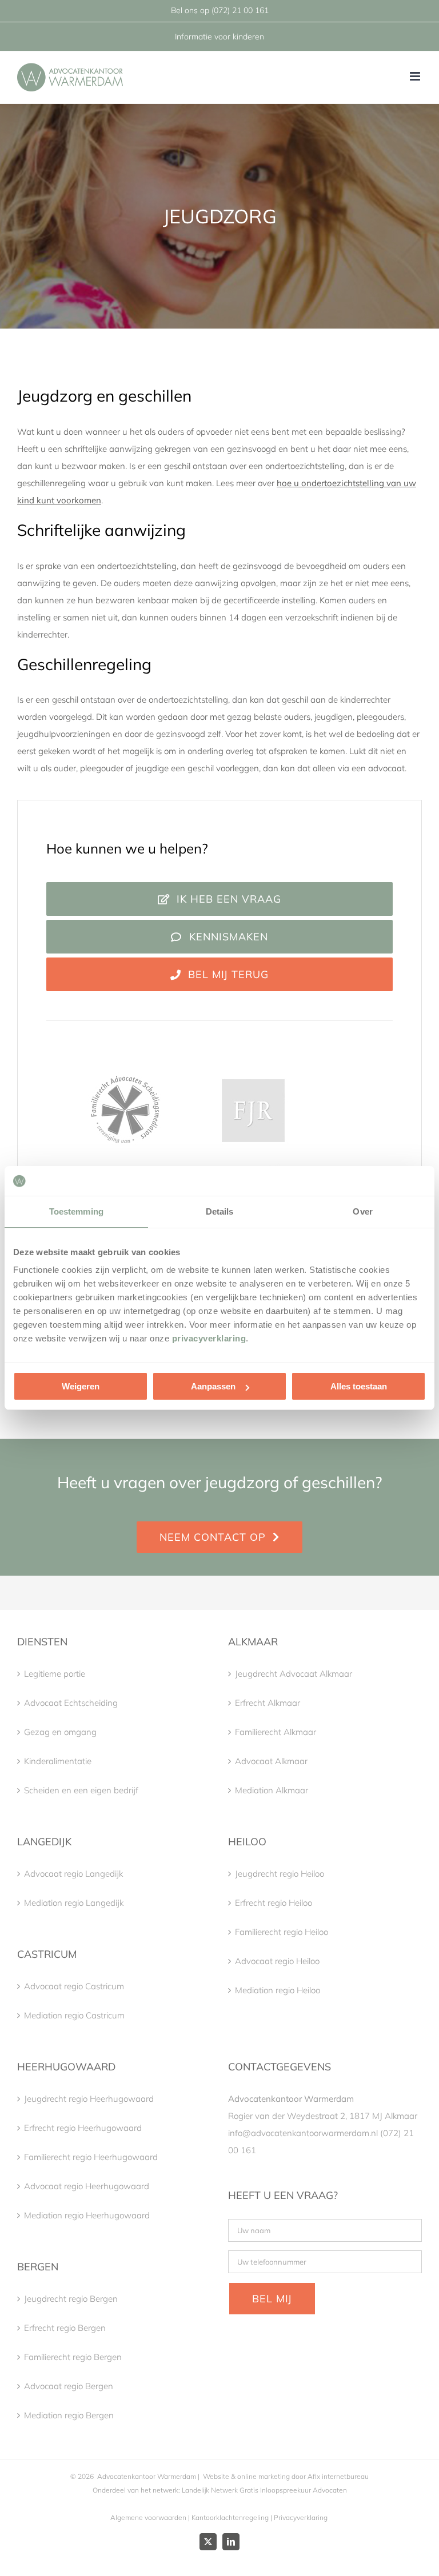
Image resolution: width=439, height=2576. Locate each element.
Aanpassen (213, 1386)
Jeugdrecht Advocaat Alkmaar (294, 1674)
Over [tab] (362, 1211)
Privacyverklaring (301, 2517)
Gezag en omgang (60, 1732)
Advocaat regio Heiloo (277, 1961)
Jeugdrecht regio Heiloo (280, 1874)
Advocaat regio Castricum (74, 1986)
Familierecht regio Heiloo (282, 1932)
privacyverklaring (209, 1338)
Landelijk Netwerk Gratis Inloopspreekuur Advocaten (264, 2490)
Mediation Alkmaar (272, 1790)
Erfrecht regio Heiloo (274, 1903)
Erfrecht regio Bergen (65, 2328)
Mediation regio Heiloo (278, 1990)
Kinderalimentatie (58, 1761)
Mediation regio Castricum (74, 2015)
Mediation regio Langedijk (74, 1903)
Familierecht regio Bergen (73, 2357)
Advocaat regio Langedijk (73, 1874)
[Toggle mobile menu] (416, 76)
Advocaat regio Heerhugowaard (87, 2186)
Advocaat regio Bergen (69, 2386)
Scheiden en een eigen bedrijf (81, 1790)
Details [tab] (220, 1211)
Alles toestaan (359, 1386)
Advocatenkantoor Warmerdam (147, 2476)
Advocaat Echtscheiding (71, 1703)
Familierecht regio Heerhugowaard (91, 2157)
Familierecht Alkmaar (276, 1732)
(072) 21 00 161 (240, 10)
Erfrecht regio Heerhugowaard (83, 2128)
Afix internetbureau (338, 2476)
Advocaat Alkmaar (271, 1761)
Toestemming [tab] (76, 1211)
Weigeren (81, 1386)
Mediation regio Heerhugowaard (87, 2215)
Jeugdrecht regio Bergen (71, 2299)
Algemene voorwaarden (148, 2517)
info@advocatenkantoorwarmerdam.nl (303, 2133)
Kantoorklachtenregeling (230, 2517)
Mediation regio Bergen (69, 2415)
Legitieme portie (55, 1674)
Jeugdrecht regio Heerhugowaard (89, 2099)
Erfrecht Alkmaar (268, 1703)
